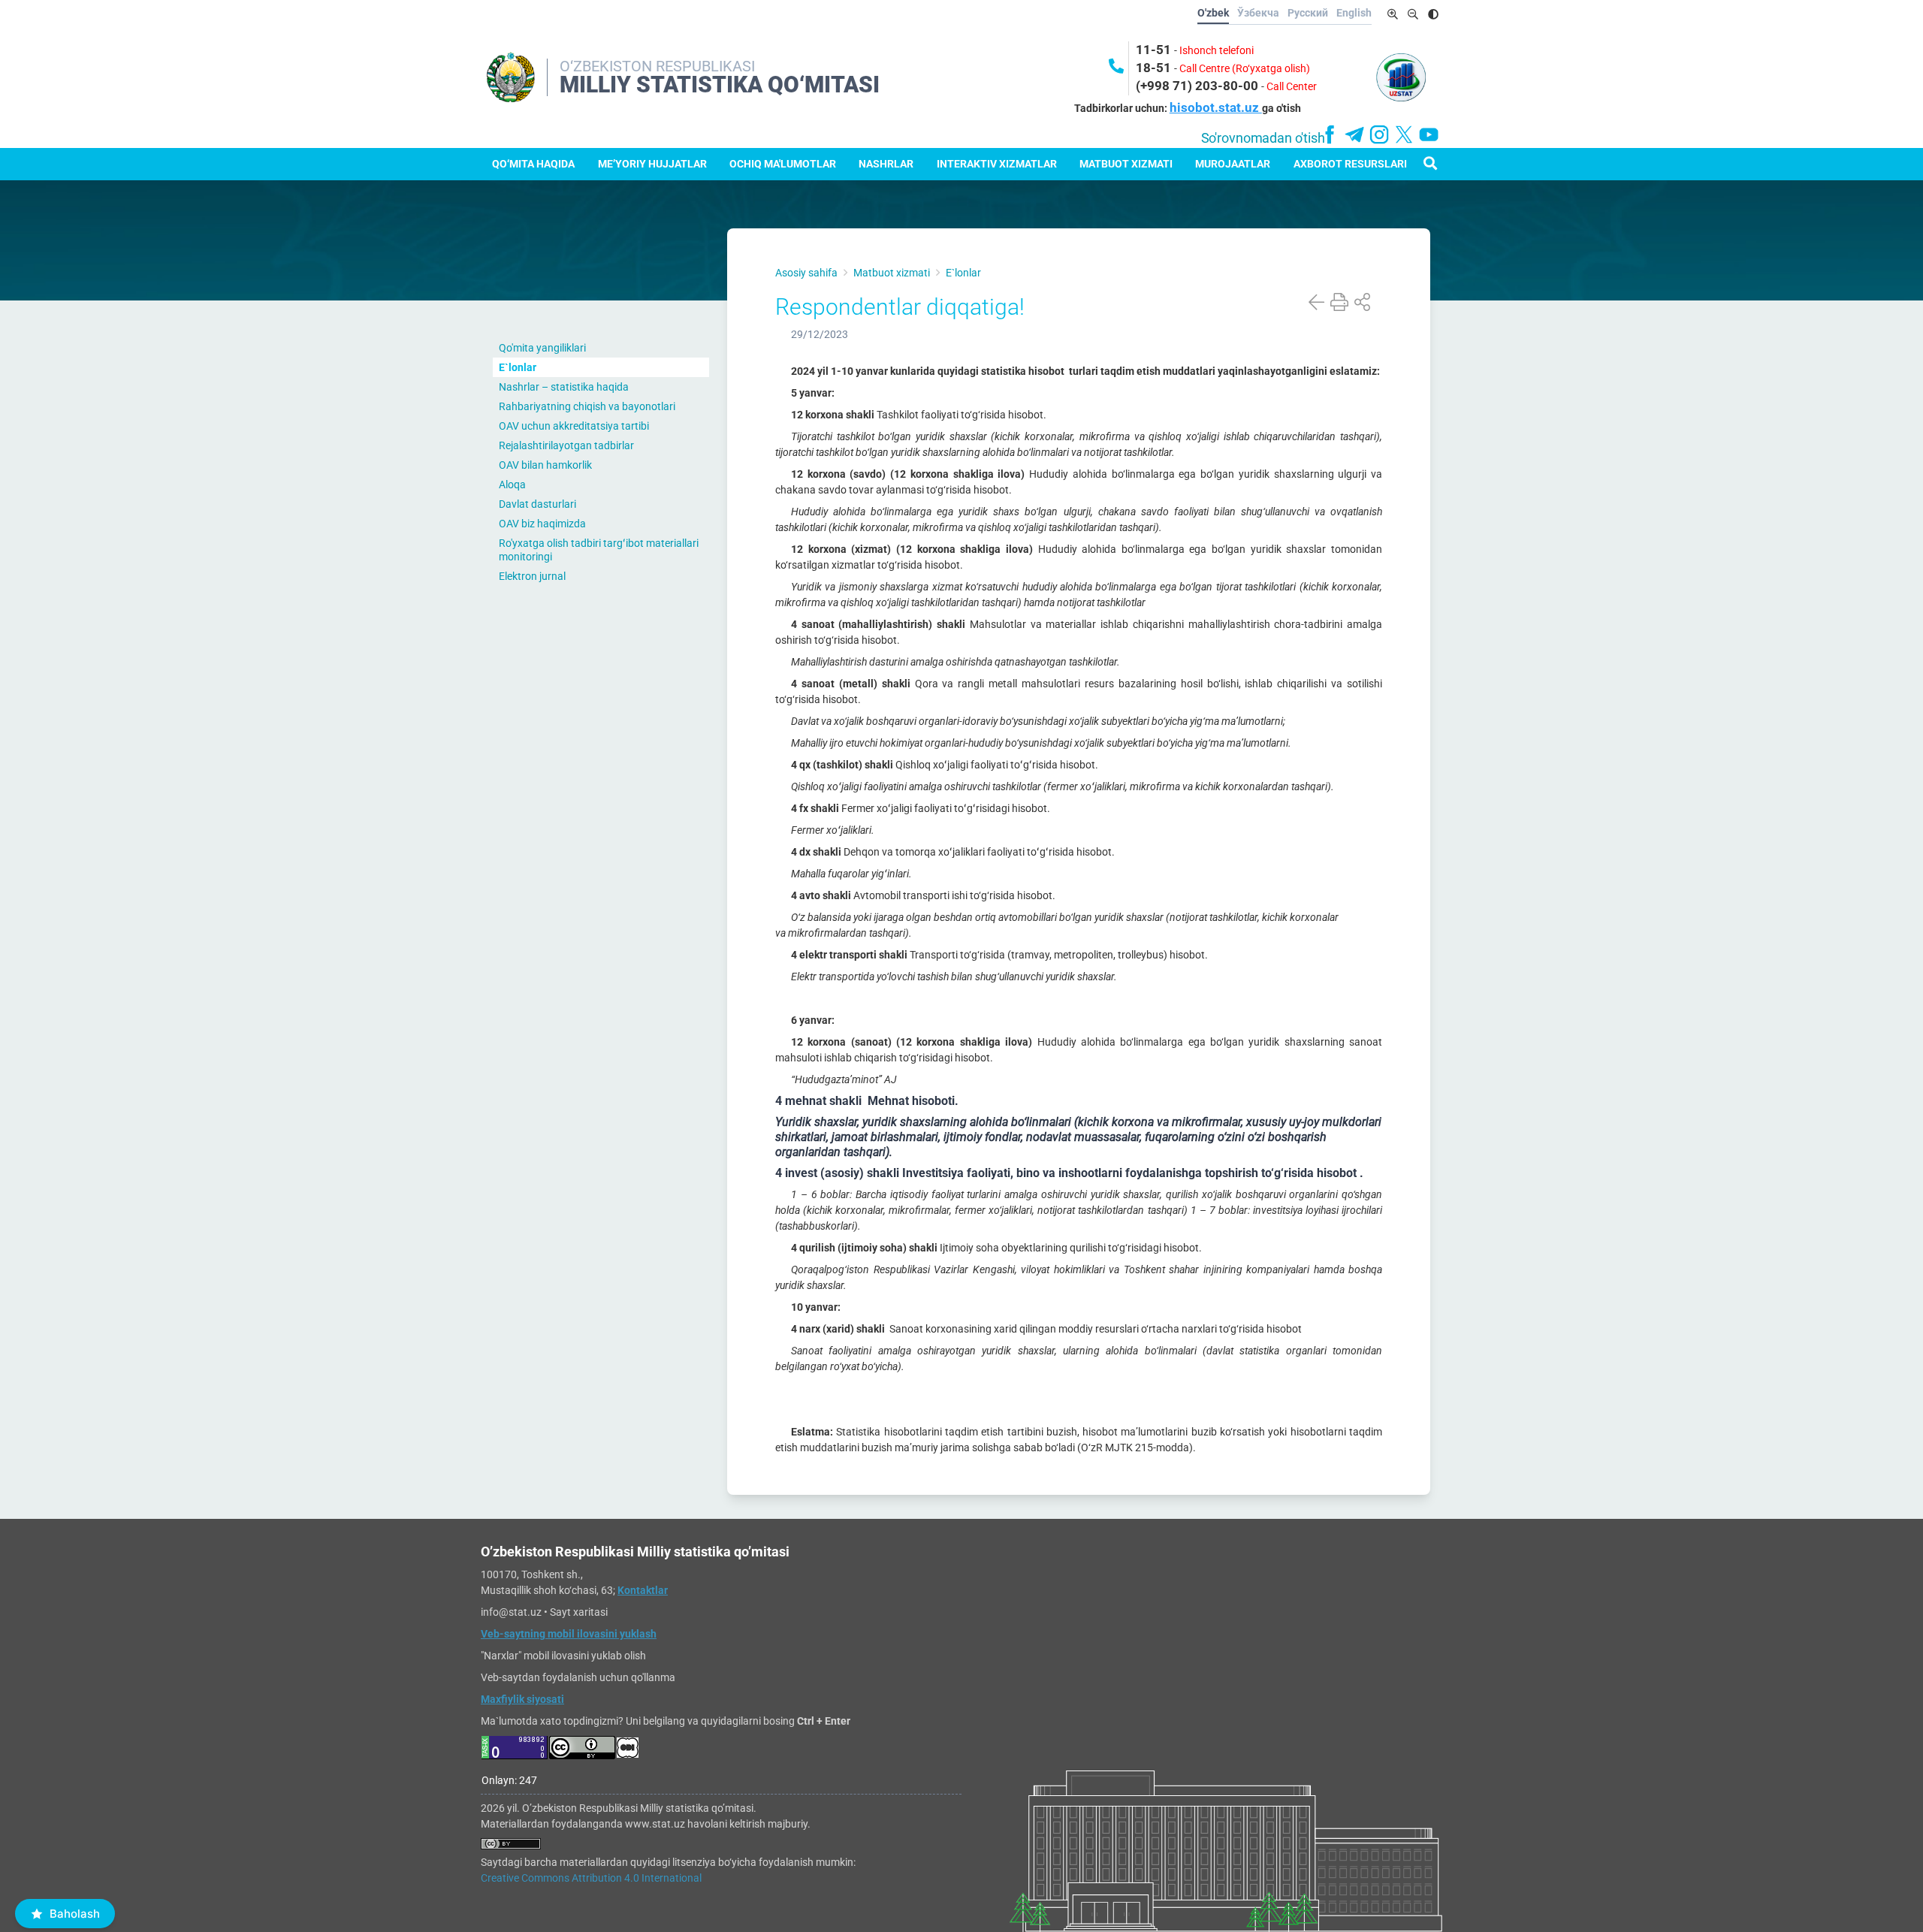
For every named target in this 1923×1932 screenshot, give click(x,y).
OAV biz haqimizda (542, 524)
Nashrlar (886, 164)
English (1354, 13)
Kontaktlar (643, 1590)
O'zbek (1213, 13)
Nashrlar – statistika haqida (564, 387)
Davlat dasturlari (537, 504)
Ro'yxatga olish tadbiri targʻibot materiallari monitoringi (599, 550)
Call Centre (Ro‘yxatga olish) (1245, 68)
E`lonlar (518, 367)
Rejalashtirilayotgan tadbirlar (566, 445)
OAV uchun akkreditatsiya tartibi (574, 426)
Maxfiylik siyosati (522, 1699)
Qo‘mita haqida (533, 164)
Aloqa (512, 485)
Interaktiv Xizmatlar (997, 164)
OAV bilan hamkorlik (545, 465)
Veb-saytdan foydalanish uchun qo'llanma (578, 1677)
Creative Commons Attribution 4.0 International (591, 1878)
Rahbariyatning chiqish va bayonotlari (587, 406)
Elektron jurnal (532, 576)
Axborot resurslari (1350, 164)
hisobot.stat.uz (1216, 107)
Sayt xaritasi (579, 1612)
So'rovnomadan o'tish (1263, 138)
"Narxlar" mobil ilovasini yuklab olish (563, 1656)
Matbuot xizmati (1126, 164)
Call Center (1292, 86)
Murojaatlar (1233, 164)
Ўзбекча (1258, 13)
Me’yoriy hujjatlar (652, 164)
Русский (1308, 13)
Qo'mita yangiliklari (542, 348)
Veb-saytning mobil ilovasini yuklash (569, 1634)
